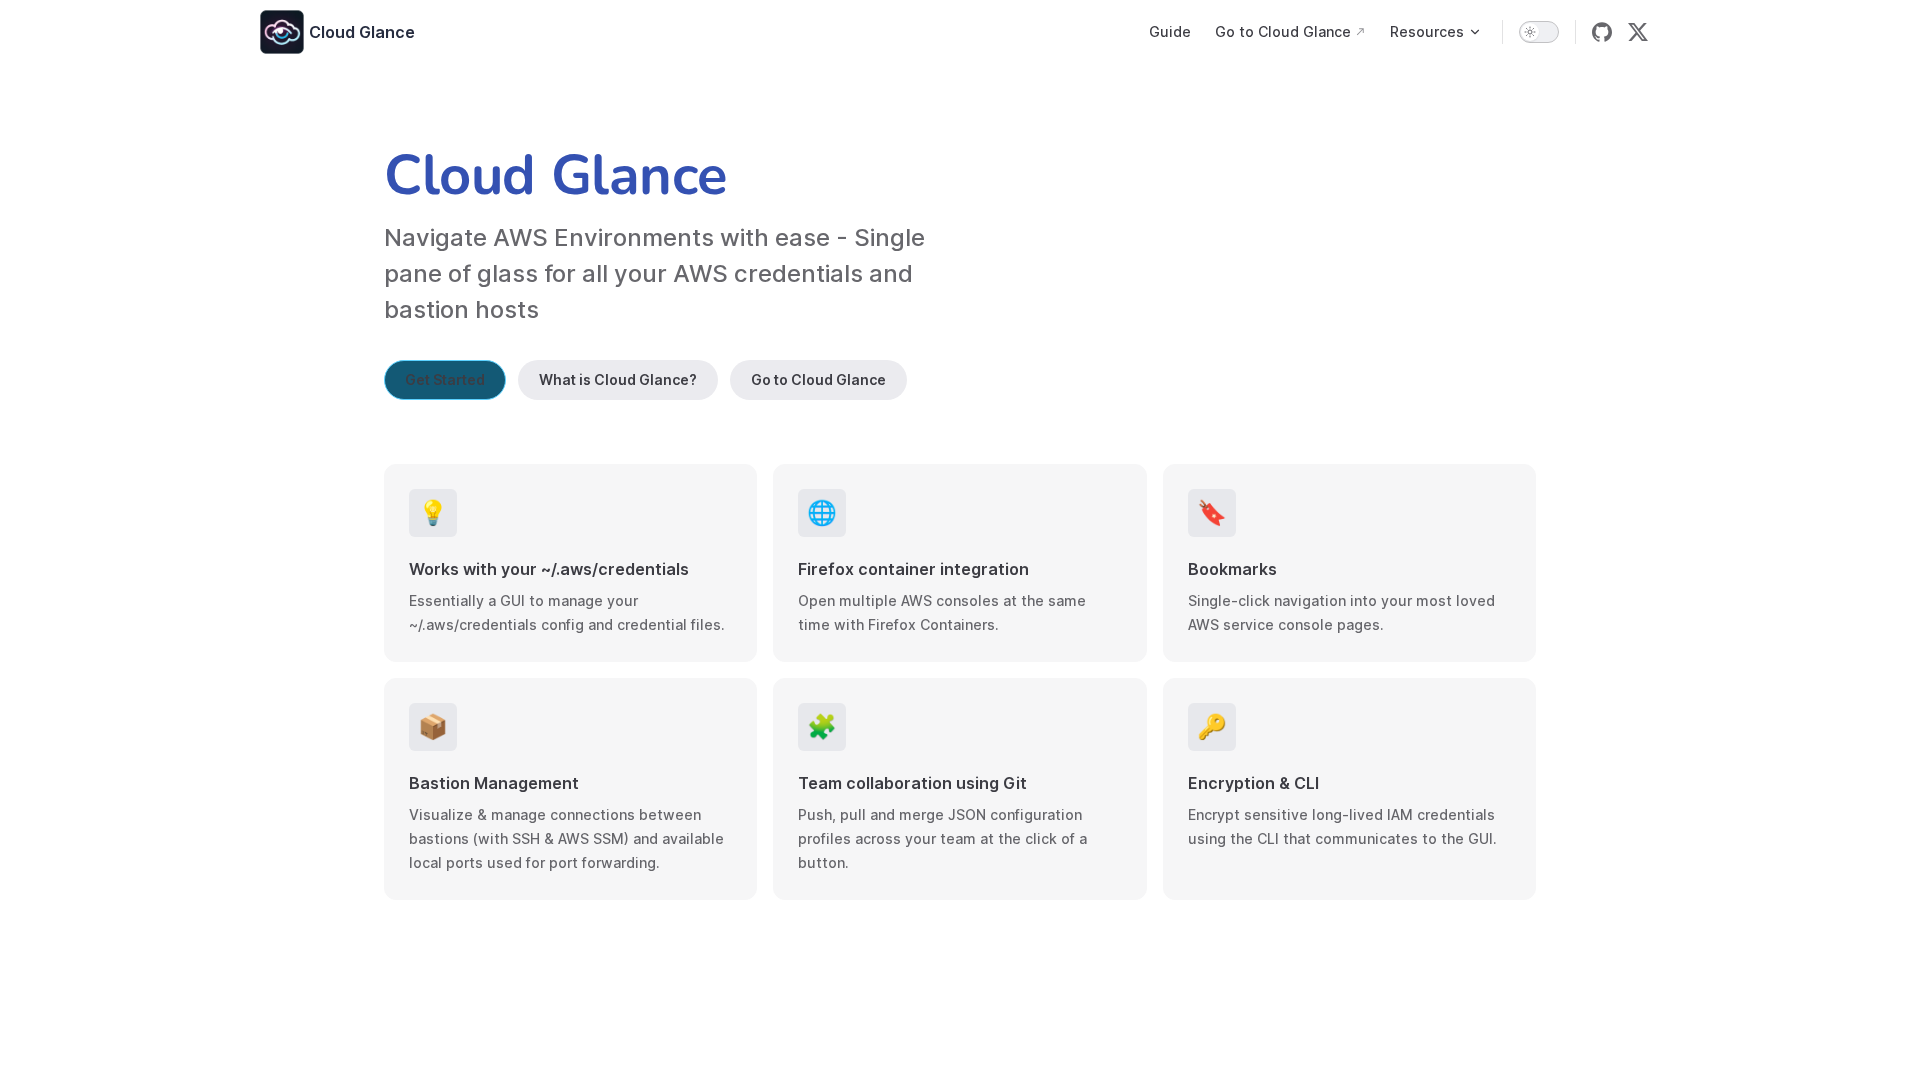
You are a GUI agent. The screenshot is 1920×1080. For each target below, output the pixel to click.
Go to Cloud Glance (818, 379)
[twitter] (1638, 32)
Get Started (445, 379)
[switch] (1539, 32)
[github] (1602, 32)
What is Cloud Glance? (618, 379)
